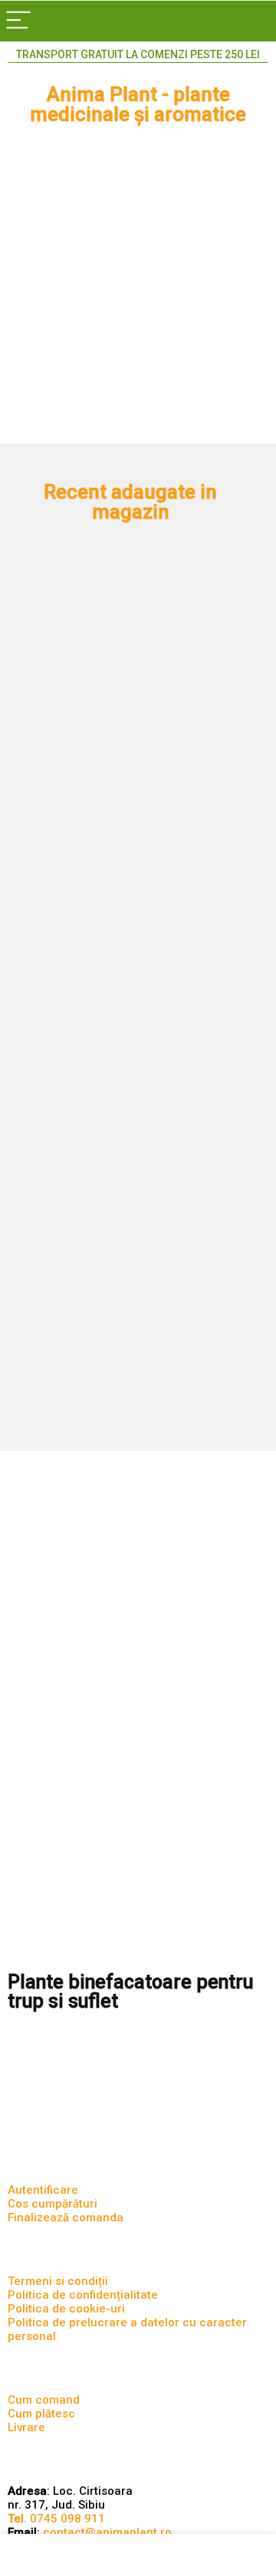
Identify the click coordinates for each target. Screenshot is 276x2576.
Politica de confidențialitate (83, 2295)
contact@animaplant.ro (107, 2532)
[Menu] (18, 21)
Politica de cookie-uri (66, 2309)
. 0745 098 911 (56, 2519)
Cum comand (44, 2400)
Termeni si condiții (58, 2281)
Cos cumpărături (53, 2204)
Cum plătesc (41, 2414)
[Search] (252, 21)
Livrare (26, 2427)
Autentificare (43, 2190)
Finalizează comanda (66, 2218)
